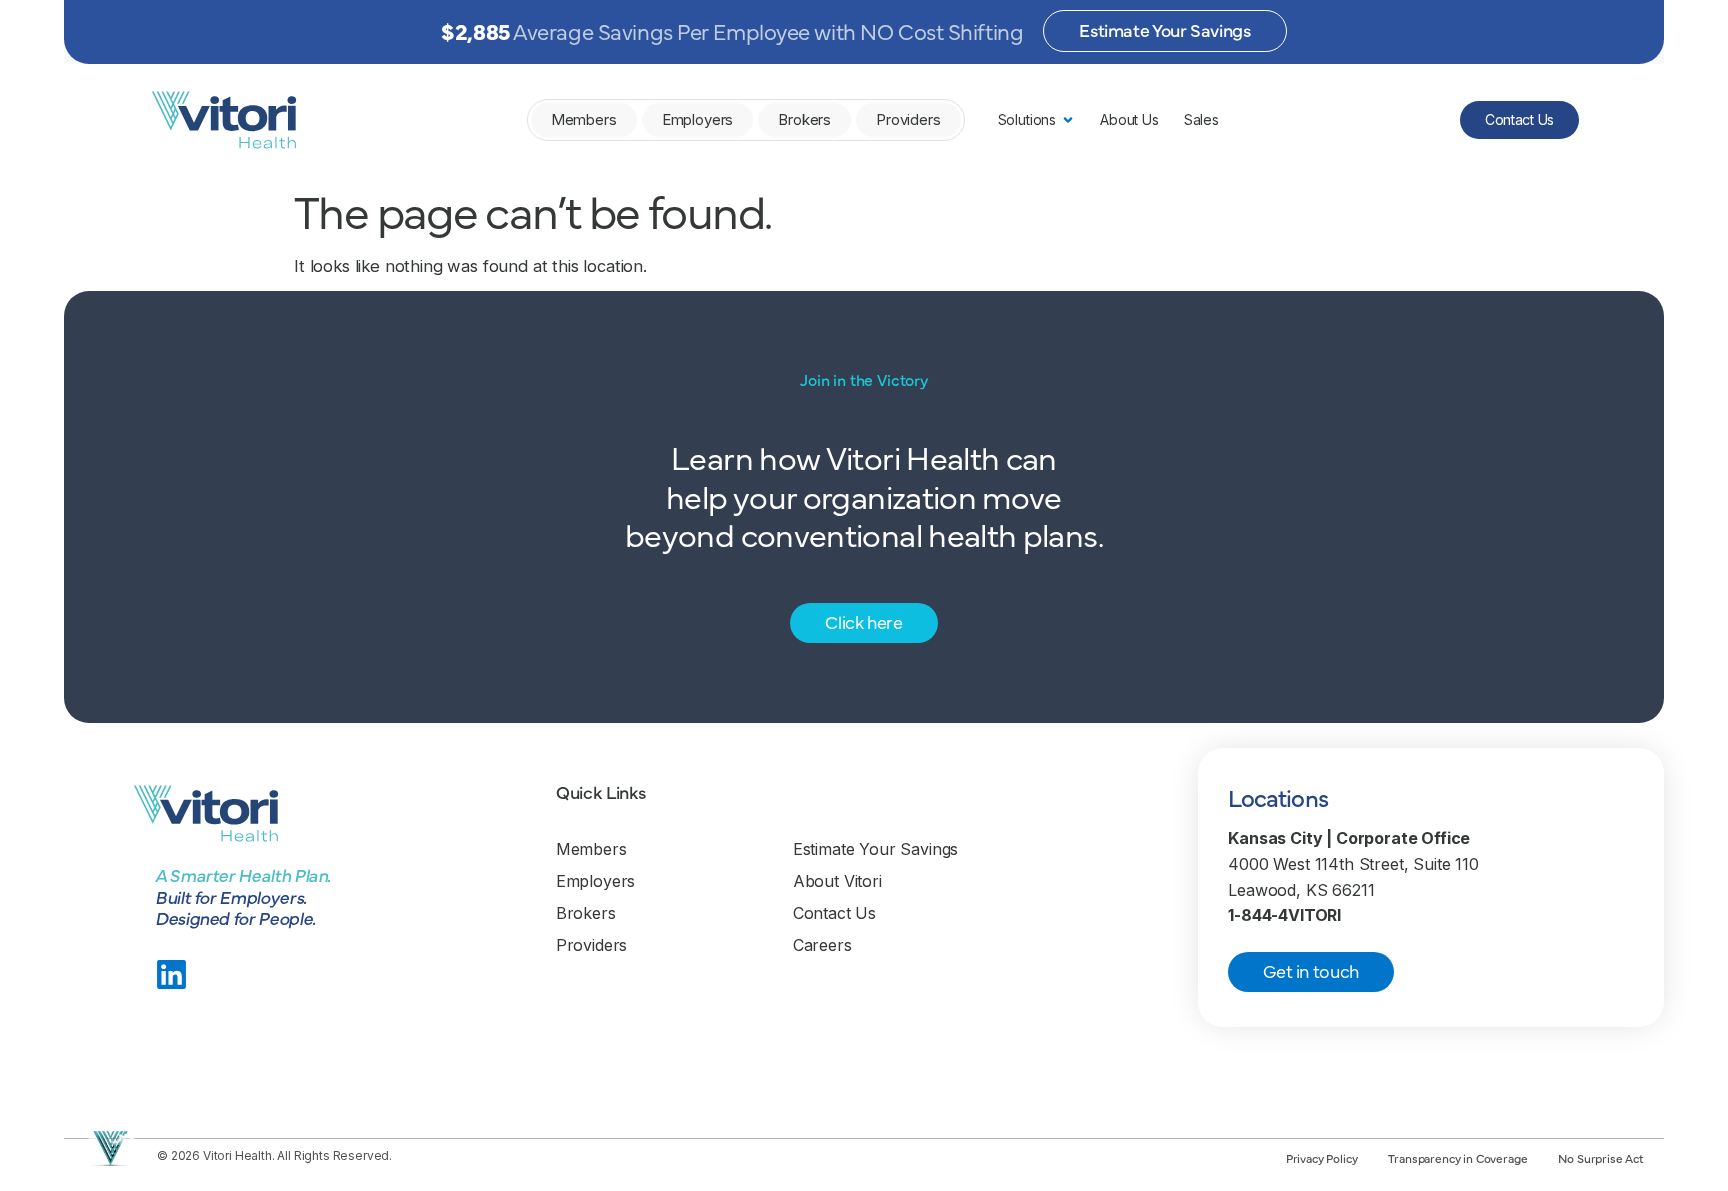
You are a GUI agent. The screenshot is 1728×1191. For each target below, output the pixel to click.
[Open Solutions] (1068, 119)
